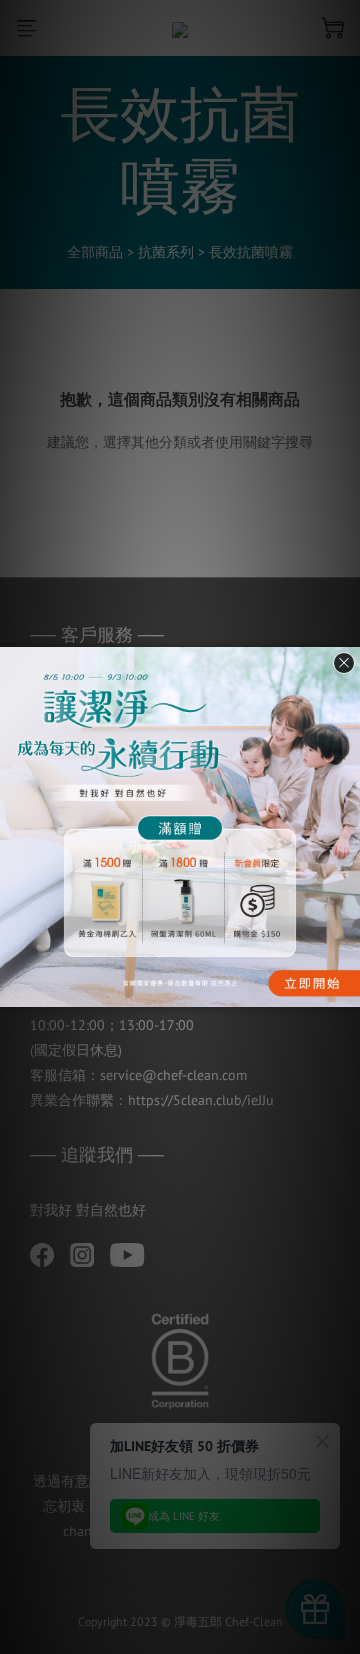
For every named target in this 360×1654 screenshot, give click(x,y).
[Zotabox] (347, 989)
